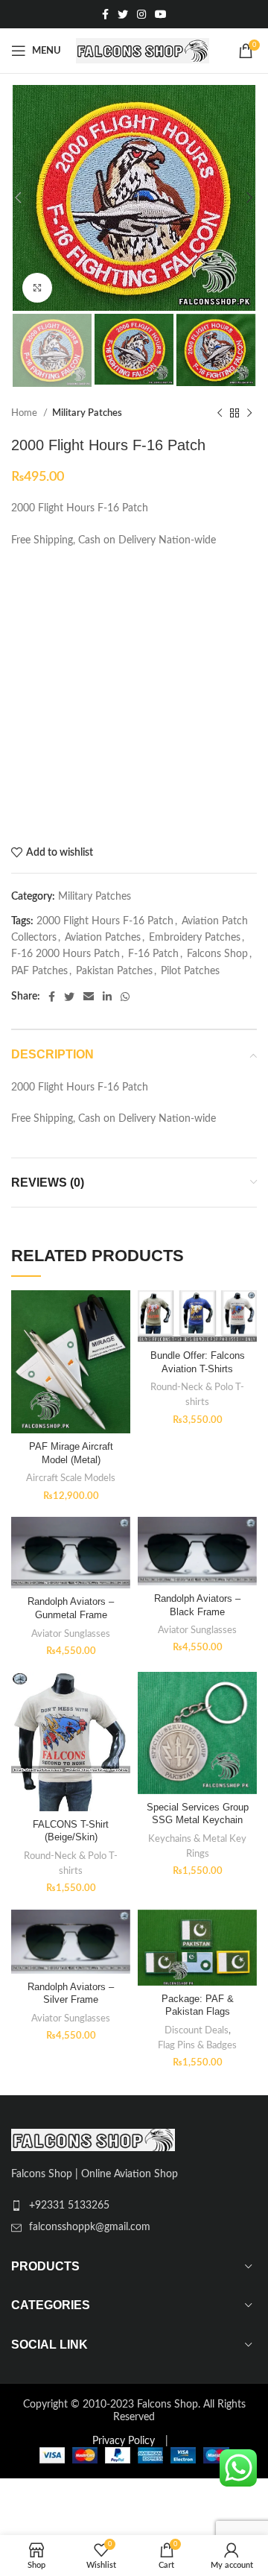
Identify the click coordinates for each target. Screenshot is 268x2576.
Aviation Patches (103, 938)
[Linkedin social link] (107, 997)
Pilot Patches (190, 971)
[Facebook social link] (105, 14)
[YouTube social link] (161, 14)
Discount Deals (197, 2030)
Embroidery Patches (195, 938)
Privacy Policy (124, 2441)
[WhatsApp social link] (125, 997)
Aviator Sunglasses (71, 1634)
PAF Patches (39, 971)
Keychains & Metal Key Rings (197, 1846)
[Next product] (249, 414)
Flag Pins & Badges (197, 2045)
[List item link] (134, 2206)
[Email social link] (89, 997)
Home (25, 413)
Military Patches (87, 413)
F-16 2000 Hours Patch (66, 954)
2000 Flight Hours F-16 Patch (105, 921)
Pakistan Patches (114, 971)
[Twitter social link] (123, 14)
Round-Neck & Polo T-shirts (197, 1395)
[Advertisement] (134, 698)
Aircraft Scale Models (71, 1478)
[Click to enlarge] (37, 288)
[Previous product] (220, 414)
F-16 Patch (153, 954)
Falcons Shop (217, 954)
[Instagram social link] (141, 14)
